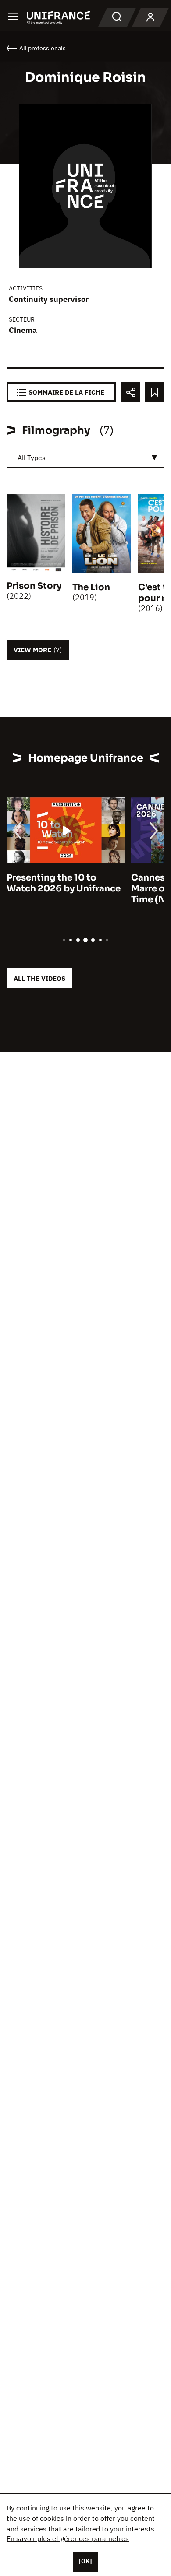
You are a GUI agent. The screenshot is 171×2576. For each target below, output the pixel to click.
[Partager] (130, 392)
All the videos (39, 978)
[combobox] (85, 458)
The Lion (91, 587)
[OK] (85, 2561)
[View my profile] (150, 17)
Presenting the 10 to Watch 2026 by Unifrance (64, 883)
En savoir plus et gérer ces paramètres (68, 2538)
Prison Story (34, 586)
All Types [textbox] (32, 458)
